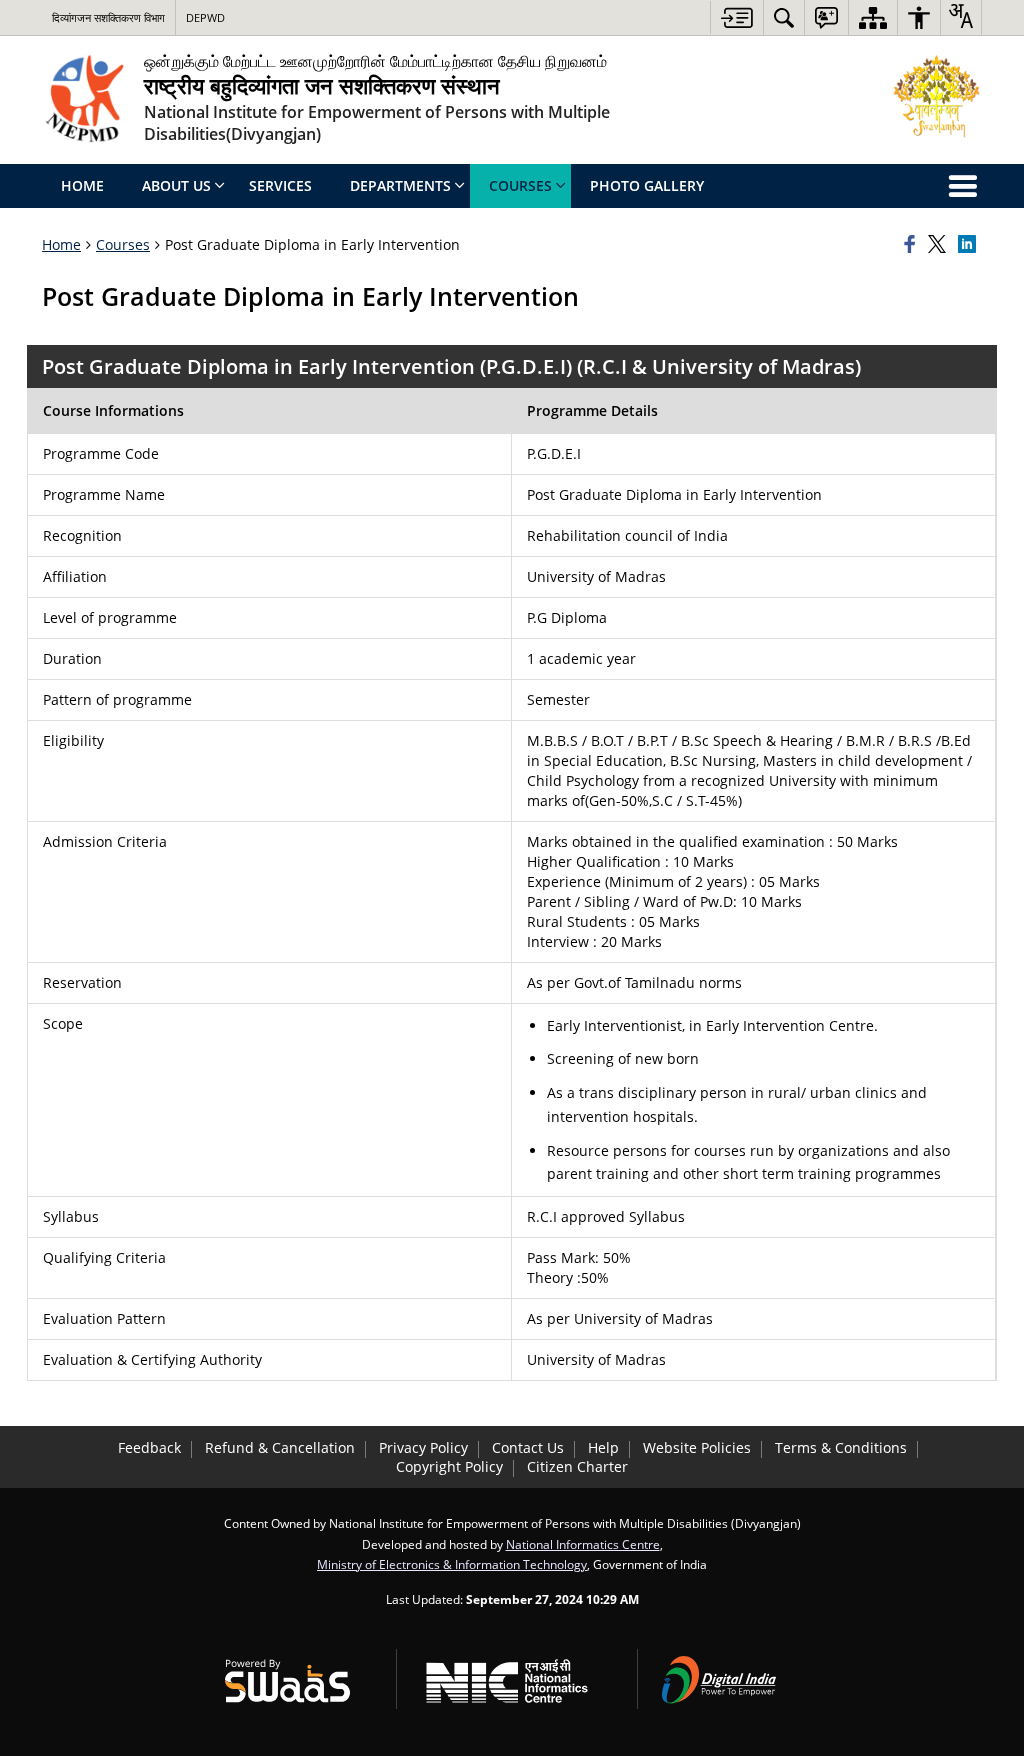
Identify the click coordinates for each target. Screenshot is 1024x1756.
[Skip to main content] (736, 17)
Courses (123, 244)
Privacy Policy (423, 1447)
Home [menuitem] (82, 185)
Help (603, 1447)
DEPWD (205, 17)
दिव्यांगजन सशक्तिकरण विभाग (108, 17)
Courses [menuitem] (520, 185)
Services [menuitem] (280, 185)
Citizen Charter (577, 1466)
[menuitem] (784, 17)
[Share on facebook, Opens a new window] (913, 245)
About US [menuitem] (176, 185)
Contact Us (528, 1447)
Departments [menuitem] (400, 185)
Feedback (149, 1447)
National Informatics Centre (583, 1544)
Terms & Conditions (841, 1447)
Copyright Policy (449, 1466)
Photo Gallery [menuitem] (647, 185)
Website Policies (697, 1447)
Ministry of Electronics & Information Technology (452, 1564)
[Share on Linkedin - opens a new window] (970, 245)
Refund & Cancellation (280, 1447)
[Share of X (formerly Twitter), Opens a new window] (940, 245)
